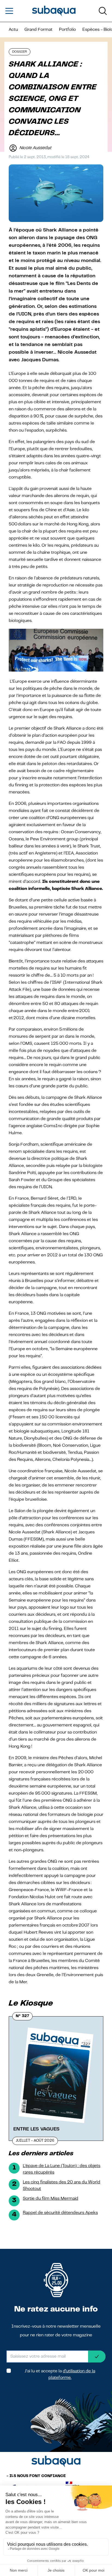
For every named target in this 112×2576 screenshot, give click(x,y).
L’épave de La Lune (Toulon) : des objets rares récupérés (62, 2169)
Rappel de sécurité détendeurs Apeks (60, 2213)
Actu (13, 30)
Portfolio (67, 30)
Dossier (20, 52)
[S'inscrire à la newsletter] (97, 2357)
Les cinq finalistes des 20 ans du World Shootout (62, 2186)
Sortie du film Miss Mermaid (51, 2199)
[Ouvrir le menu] (9, 11)
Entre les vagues (36, 2129)
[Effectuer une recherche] (103, 11)
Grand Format (38, 30)
